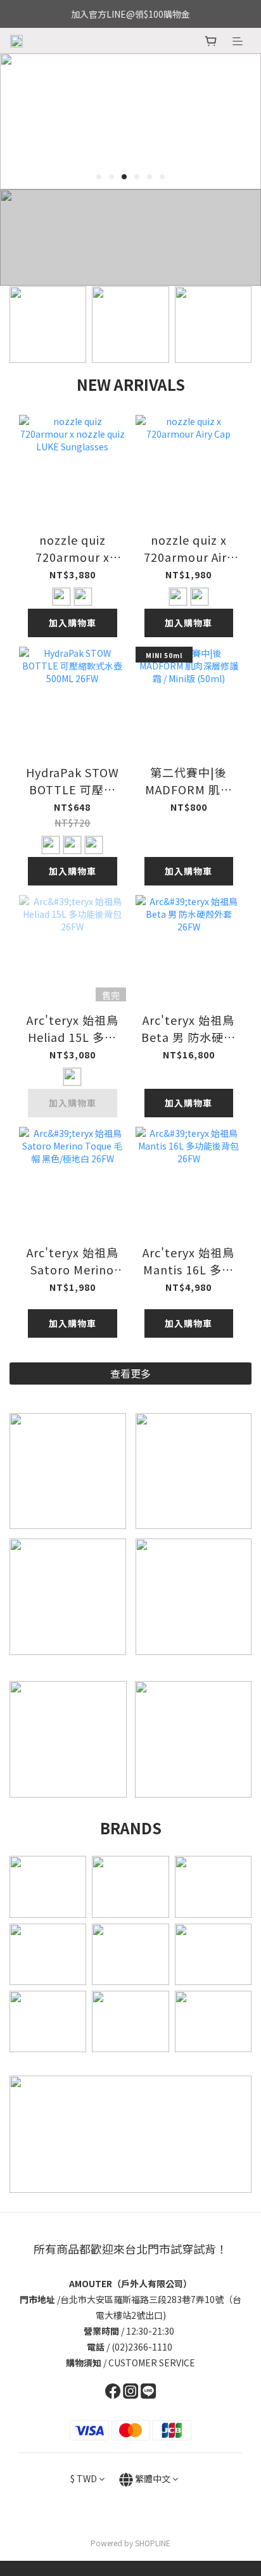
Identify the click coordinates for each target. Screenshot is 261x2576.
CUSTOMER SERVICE (152, 2363)
